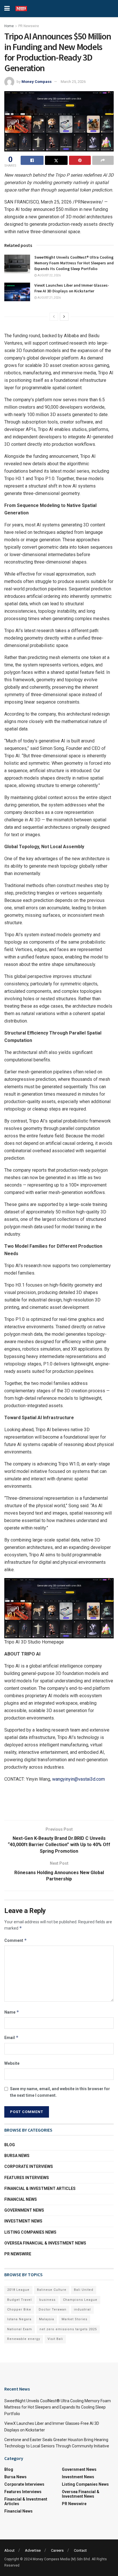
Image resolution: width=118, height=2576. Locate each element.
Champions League (80, 2300)
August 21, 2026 (49, 298)
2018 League (18, 2290)
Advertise (33, 2550)
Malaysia (47, 2319)
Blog (10, 2145)
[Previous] (54, 317)
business (47, 2300)
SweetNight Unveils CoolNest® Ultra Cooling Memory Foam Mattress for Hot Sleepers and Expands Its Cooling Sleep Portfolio (74, 263)
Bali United (84, 2290)
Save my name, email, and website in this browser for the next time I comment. (60, 2092)
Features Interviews (27, 2178)
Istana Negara (19, 2319)
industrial (82, 2310)
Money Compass (37, 82)
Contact (80, 2550)
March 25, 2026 (73, 82)
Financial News (21, 2199)
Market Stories (74, 2319)
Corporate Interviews (29, 2166)
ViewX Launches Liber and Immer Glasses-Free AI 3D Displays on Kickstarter (72, 288)
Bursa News (17, 2156)
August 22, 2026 (49, 275)
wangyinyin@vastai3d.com (78, 1779)
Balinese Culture (52, 2290)
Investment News (23, 2221)
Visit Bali (55, 2339)
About (9, 2550)
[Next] (64, 317)
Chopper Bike (19, 2310)
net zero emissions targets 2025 (68, 2329)
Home (9, 26)
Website (12, 2063)
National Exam (20, 2329)
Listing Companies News (30, 2232)
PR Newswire (29, 26)
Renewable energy (24, 2339)
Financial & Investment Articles (40, 2188)
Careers (57, 2550)
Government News (24, 2210)
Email (11, 2037)
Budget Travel (19, 2300)
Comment (16, 1940)
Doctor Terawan (53, 2310)
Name (12, 2012)
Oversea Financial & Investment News (45, 2243)
